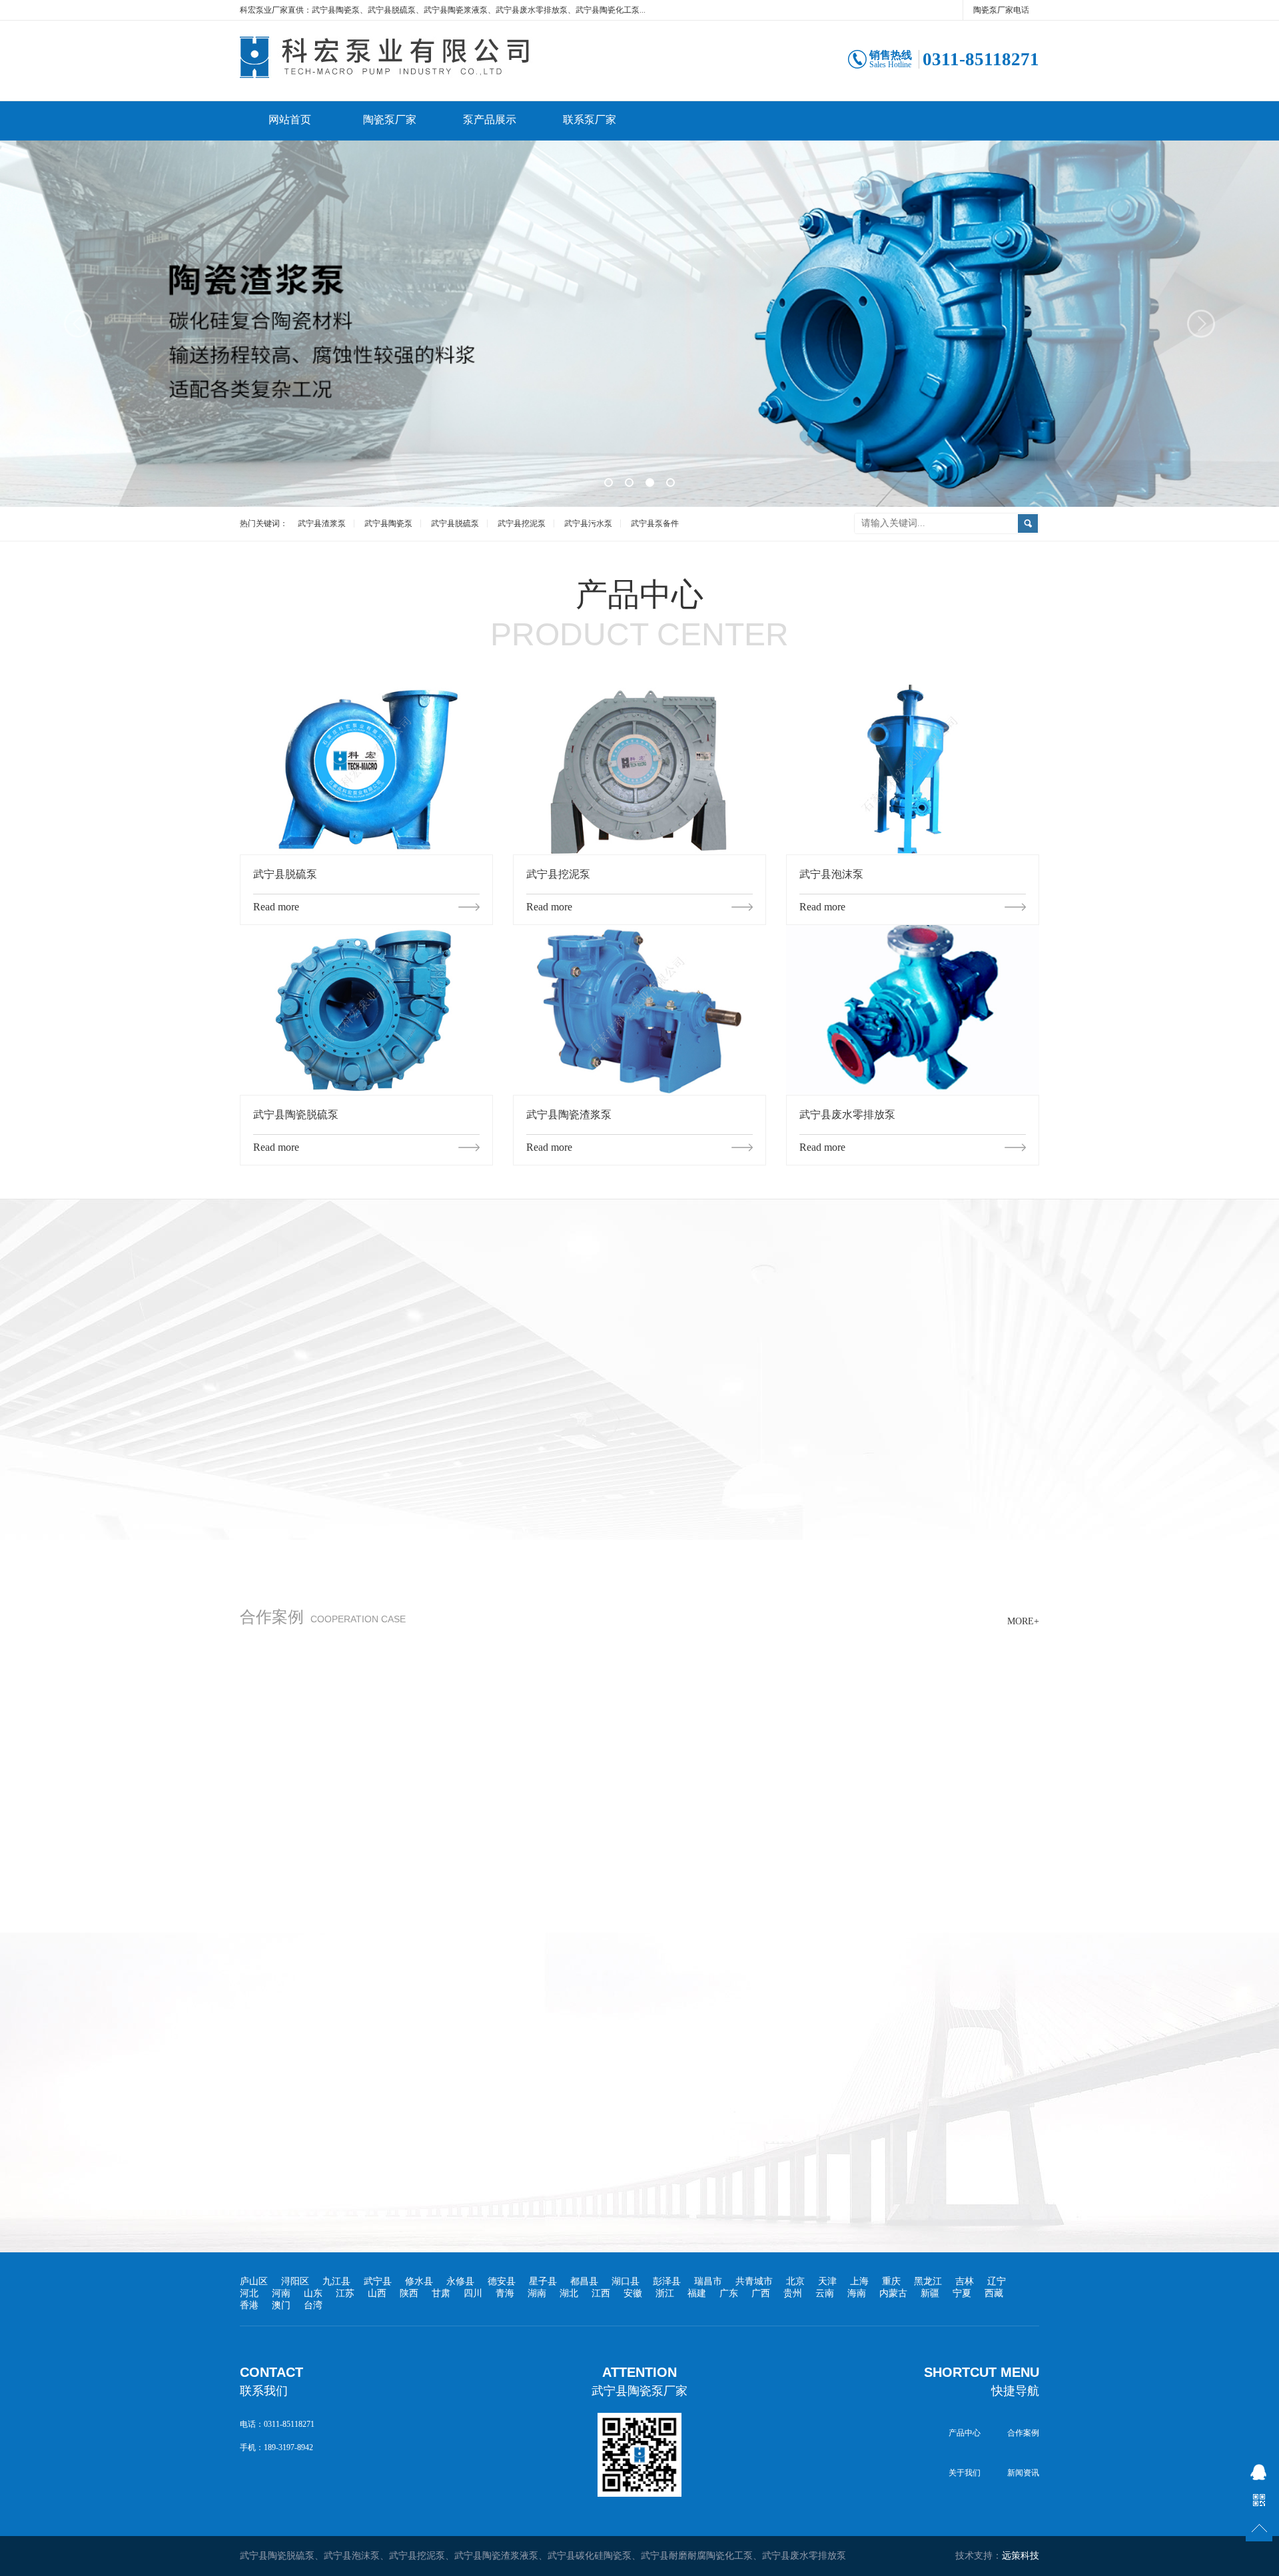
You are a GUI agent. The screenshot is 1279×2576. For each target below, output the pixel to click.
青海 (505, 2293)
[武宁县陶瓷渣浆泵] (639, 1010)
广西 (761, 2293)
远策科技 (1021, 2556)
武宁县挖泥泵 (522, 523)
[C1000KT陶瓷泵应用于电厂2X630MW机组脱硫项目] (367, 1691)
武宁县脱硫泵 (455, 523)
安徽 (633, 2293)
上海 (859, 2281)
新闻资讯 (1023, 2473)
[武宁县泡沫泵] (913, 770)
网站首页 (290, 120)
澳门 (281, 2305)
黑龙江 (928, 2281)
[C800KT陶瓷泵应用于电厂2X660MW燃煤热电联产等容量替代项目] (913, 1691)
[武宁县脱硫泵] (366, 770)
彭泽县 (667, 2281)
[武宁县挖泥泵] (639, 770)
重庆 (891, 2281)
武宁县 (378, 2281)
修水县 (419, 2281)
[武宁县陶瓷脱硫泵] (366, 1010)
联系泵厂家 (590, 120)
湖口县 (626, 2281)
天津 (827, 2281)
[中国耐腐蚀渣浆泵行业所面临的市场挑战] (260, 2044)
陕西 (409, 2293)
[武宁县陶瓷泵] (433, 75)
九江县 (336, 2281)
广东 (729, 2293)
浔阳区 (295, 2281)
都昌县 (584, 2281)
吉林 (965, 2281)
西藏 (994, 2293)
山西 (377, 2293)
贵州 (793, 2293)
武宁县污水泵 (588, 523)
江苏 (345, 2293)
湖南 (537, 2293)
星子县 (543, 2281)
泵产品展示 (490, 120)
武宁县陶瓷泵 (388, 523)
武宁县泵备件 (655, 523)
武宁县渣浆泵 (322, 523)
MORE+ (814, 1407)
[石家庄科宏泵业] (639, 325)
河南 (281, 2293)
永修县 (460, 2281)
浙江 (665, 2293)
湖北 (569, 2293)
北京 (795, 2281)
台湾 (313, 2305)
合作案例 (1023, 2433)
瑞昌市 (708, 2281)
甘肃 (441, 2293)
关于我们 (965, 2473)
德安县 (502, 2281)
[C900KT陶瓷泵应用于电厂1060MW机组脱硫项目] (640, 1691)
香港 (249, 2305)
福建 (697, 2293)
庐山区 (254, 2281)
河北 (249, 2293)
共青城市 (754, 2281)
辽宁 (997, 2281)
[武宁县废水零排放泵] (913, 1010)
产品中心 (965, 2433)
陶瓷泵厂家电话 (1001, 10)
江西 (601, 2293)
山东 (313, 2293)
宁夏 (962, 2293)
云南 (825, 2293)
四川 (473, 2293)
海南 (857, 2293)
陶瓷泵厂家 (390, 120)
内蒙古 (893, 2293)
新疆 (930, 2293)
